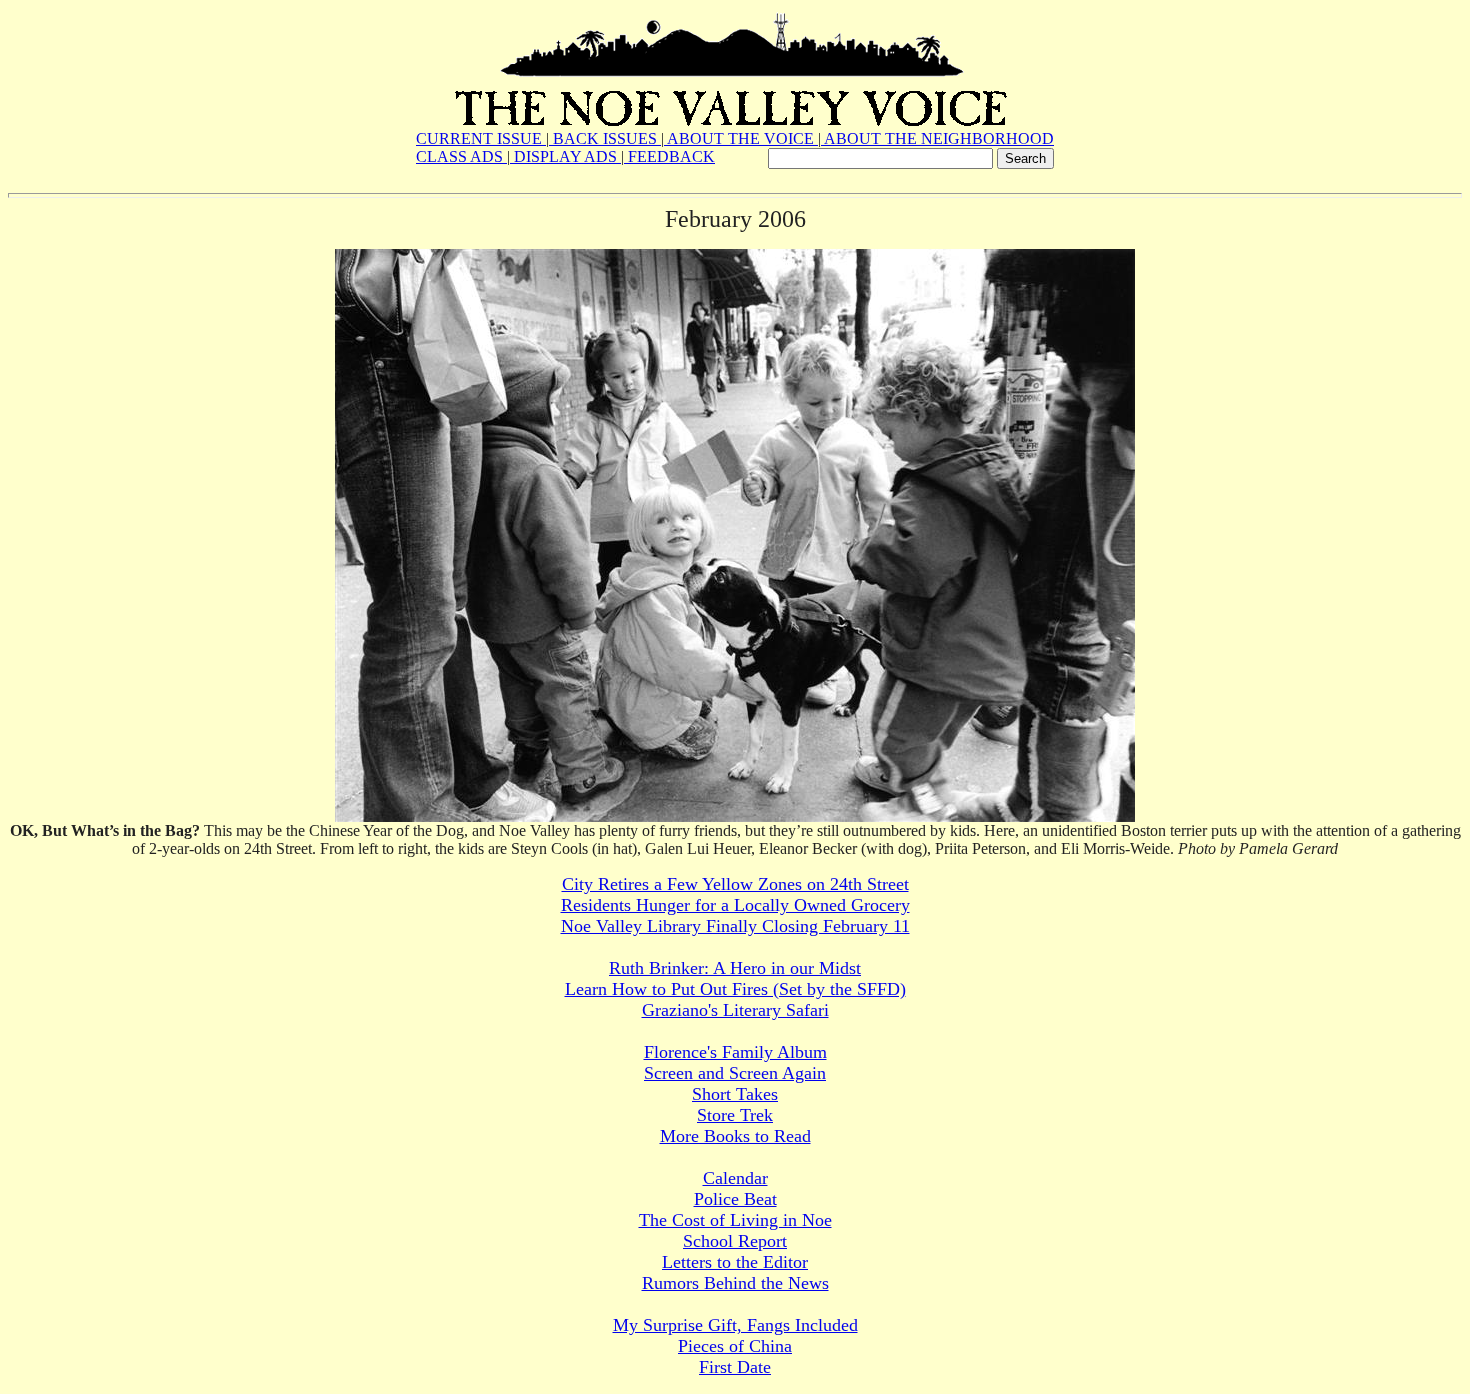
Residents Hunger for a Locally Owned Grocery (735, 905)
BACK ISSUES (605, 138)
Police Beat (735, 1199)
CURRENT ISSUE (481, 138)
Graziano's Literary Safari (735, 1010)
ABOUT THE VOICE (741, 138)
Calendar (735, 1178)
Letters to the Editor (735, 1262)
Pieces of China (735, 1346)
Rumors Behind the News (735, 1283)
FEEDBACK (669, 156)
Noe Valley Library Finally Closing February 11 (735, 926)
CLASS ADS (461, 156)
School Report (735, 1241)
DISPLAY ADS (565, 156)
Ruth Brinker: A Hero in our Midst (735, 968)
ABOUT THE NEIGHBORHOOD (937, 138)
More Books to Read (735, 1136)
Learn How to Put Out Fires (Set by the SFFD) (735, 989)
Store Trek (735, 1115)
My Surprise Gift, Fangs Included (735, 1325)
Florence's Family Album (735, 1052)
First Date (735, 1367)
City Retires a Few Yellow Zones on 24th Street (735, 884)
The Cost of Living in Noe (735, 1220)
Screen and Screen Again (735, 1073)
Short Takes (735, 1094)
